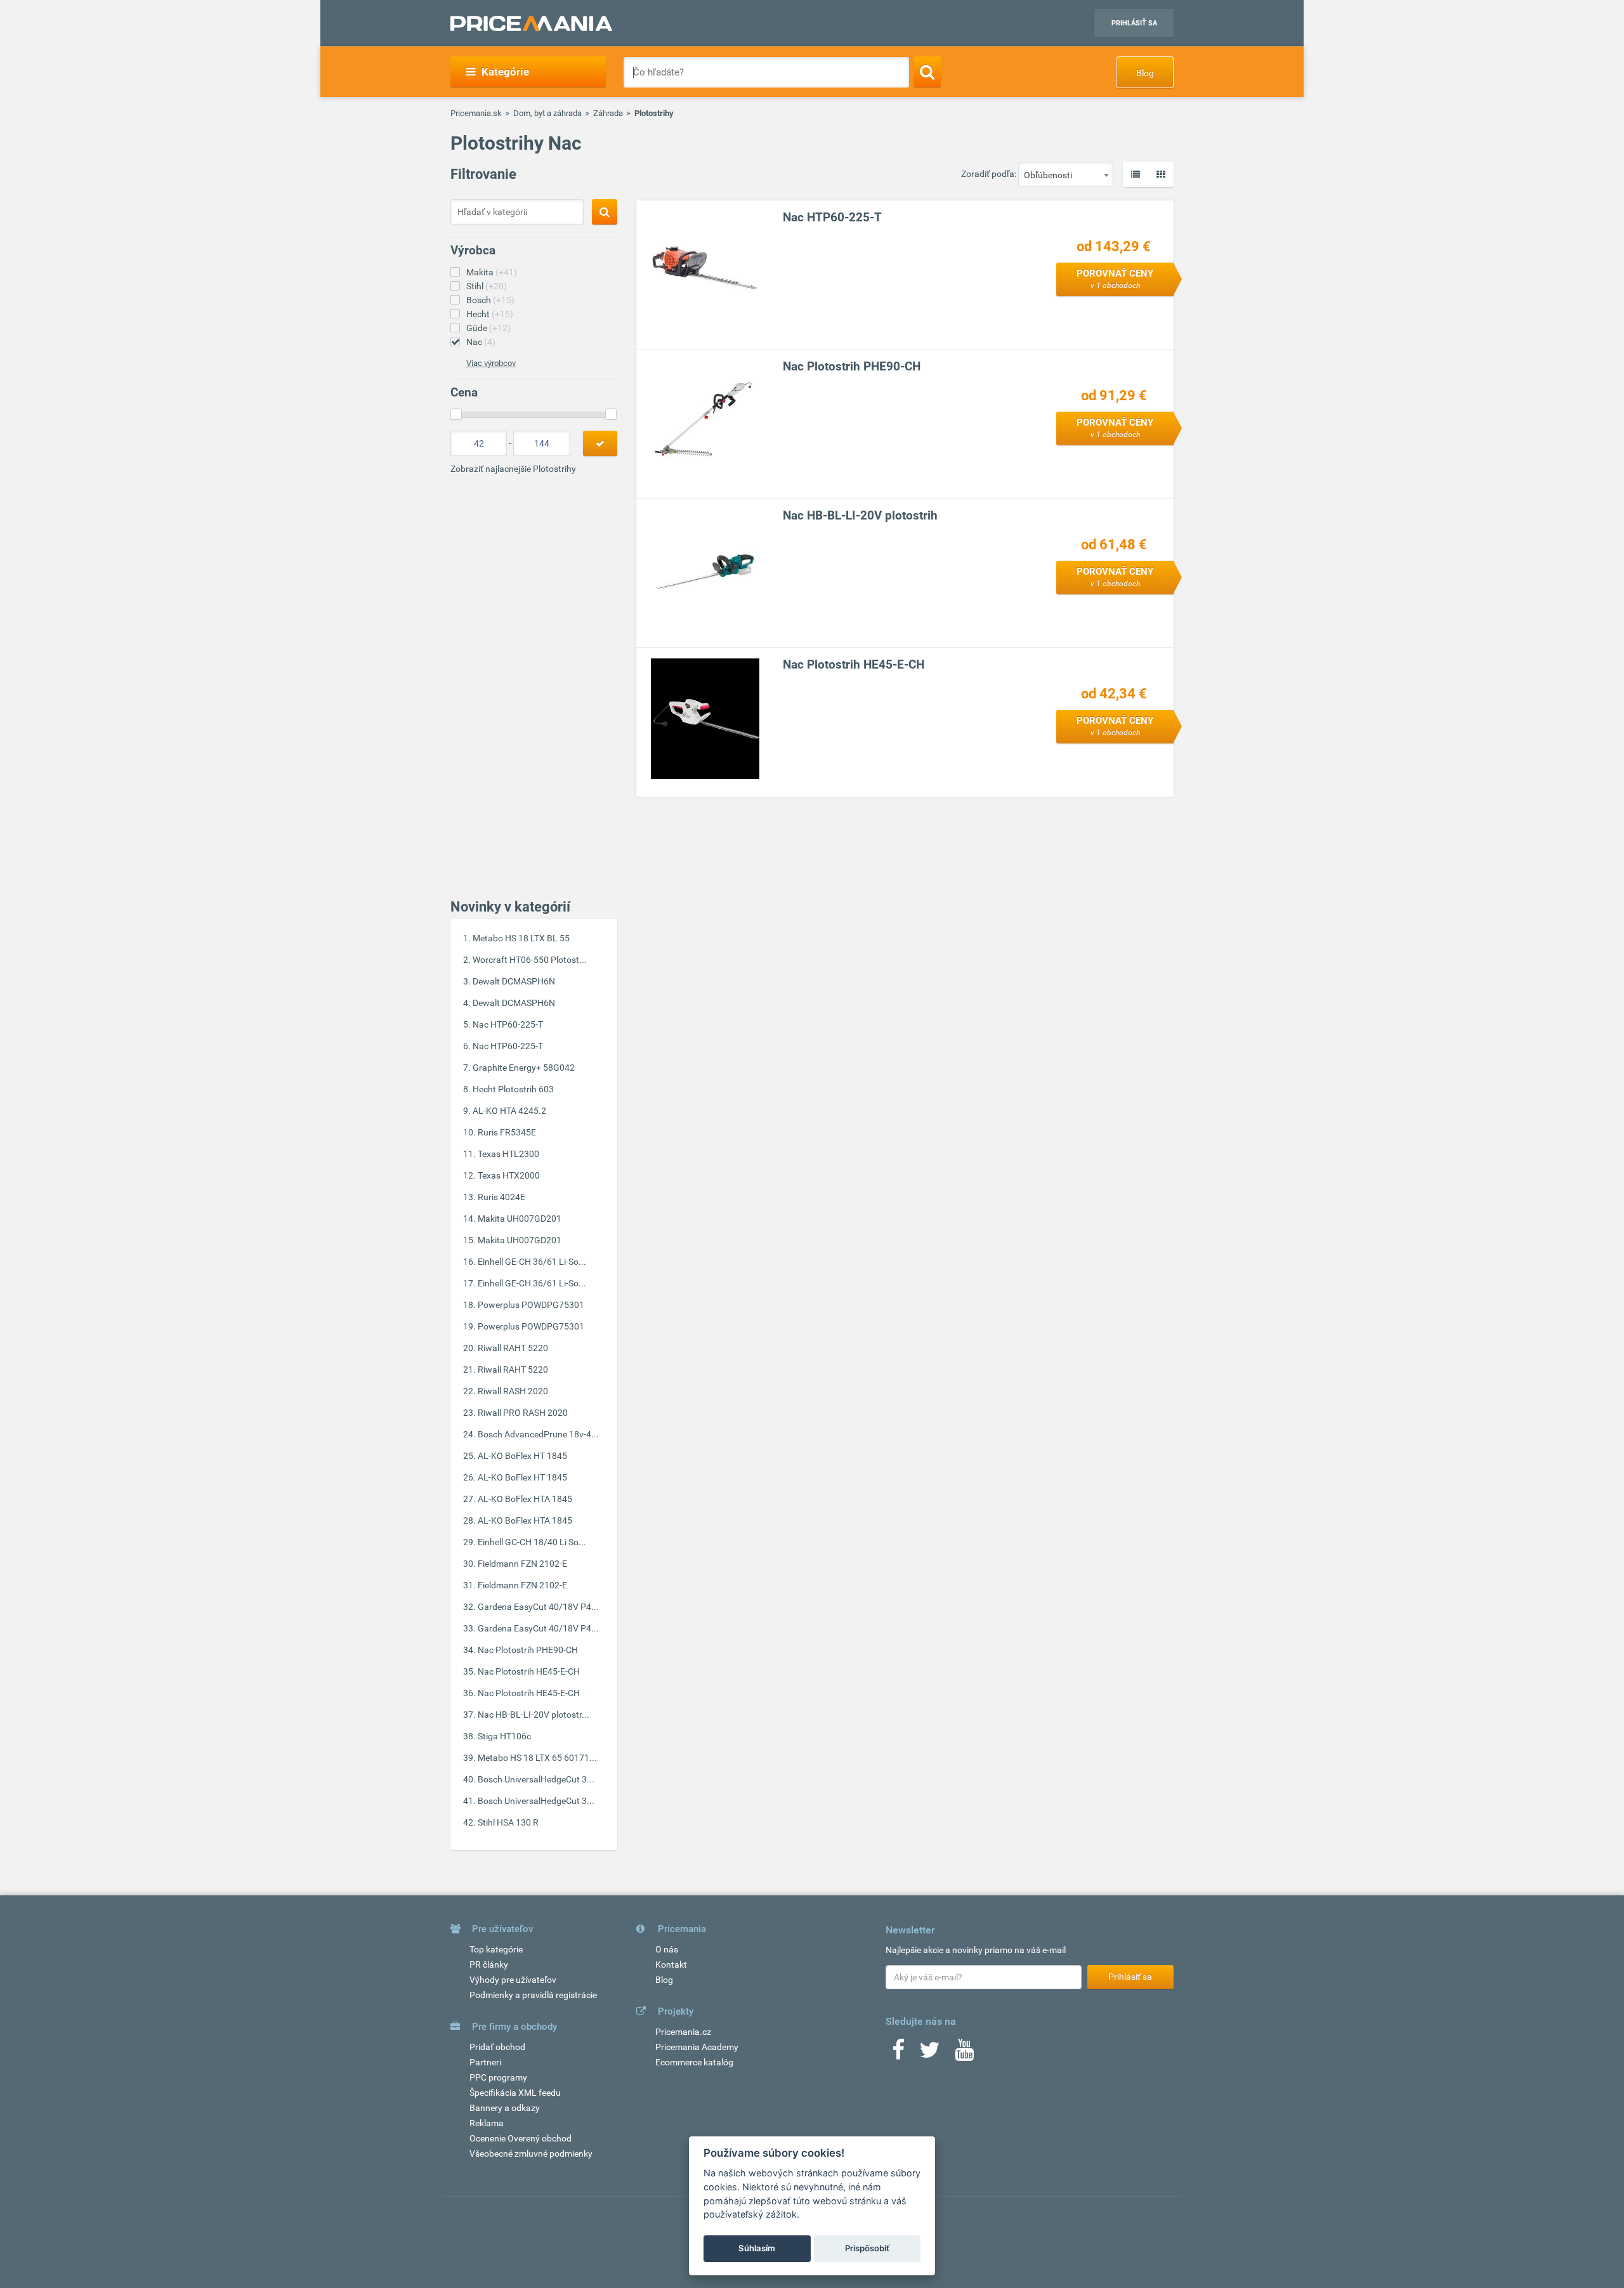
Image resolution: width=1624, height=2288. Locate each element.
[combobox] (1066, 174)
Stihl (487, 286)
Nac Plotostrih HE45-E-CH (529, 1671)
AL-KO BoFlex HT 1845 (522, 1456)
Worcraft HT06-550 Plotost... (530, 960)
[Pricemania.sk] (531, 23)
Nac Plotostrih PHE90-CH (528, 1650)
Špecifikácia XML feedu (515, 2093)
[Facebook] (898, 2054)
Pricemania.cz (683, 2032)
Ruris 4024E (501, 1197)
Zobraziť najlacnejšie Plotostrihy (513, 469)
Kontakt (671, 1964)
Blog (1145, 73)
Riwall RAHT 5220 (513, 1348)
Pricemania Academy (697, 2047)
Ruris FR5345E (507, 1132)
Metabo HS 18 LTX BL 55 (521, 938)
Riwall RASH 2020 (513, 1391)
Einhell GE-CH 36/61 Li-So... (532, 1262)
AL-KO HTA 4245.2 (509, 1111)
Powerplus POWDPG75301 (531, 1305)
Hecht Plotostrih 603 (513, 1089)
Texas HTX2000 (509, 1175)
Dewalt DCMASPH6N (514, 981)
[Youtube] (964, 2054)
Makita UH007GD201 (520, 1219)
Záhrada (608, 113)
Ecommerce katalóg (694, 2062)
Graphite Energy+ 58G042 (524, 1068)
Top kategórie (496, 1949)
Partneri (485, 2062)
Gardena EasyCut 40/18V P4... (538, 1607)
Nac (481, 342)
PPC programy (498, 2077)
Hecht (490, 314)
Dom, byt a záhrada (547, 113)
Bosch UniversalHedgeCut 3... (536, 1779)
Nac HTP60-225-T (508, 1024)
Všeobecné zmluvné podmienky (531, 2154)
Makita (492, 272)
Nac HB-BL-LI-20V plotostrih (860, 515)
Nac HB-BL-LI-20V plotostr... (534, 1715)
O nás (667, 1949)
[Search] (927, 72)
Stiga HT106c (504, 1736)
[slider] (456, 414)
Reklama (487, 2123)
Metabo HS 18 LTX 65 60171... (537, 1758)
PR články (489, 1964)
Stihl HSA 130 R (508, 1822)
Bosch (490, 300)
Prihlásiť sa (1134, 23)
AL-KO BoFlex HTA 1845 (525, 1499)
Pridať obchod (497, 2047)
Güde (488, 328)
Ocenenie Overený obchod (521, 2138)
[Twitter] (930, 2054)
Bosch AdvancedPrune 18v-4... (538, 1434)
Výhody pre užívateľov (513, 1980)
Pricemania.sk (476, 113)
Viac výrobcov (491, 363)
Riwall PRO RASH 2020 (523, 1413)
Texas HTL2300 (508, 1154)
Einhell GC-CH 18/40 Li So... (532, 1542)
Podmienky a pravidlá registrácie (533, 1995)
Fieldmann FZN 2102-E (522, 1564)
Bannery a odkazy (505, 2108)
